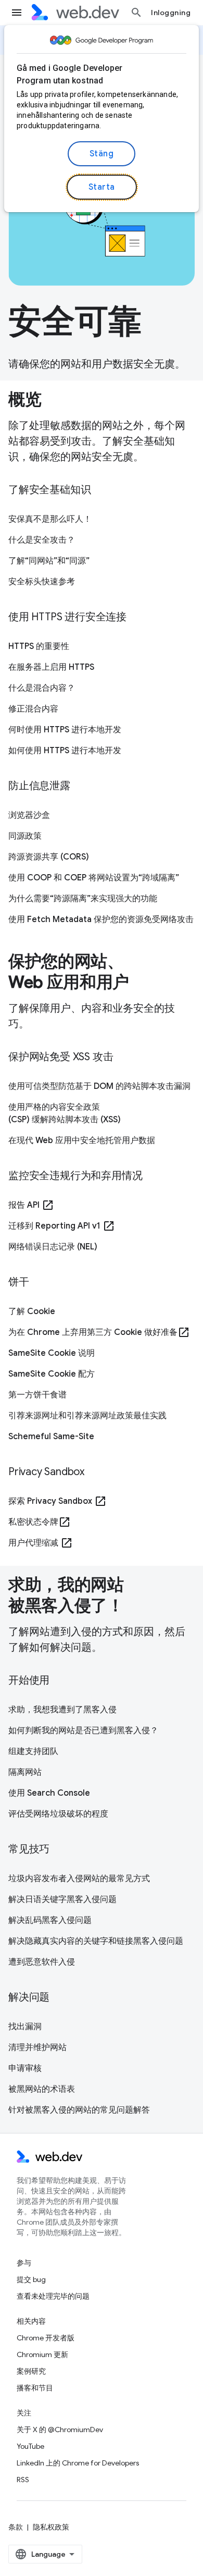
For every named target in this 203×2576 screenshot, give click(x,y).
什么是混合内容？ (42, 688)
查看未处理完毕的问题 (53, 2296)
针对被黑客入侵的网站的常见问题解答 (79, 2110)
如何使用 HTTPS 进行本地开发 (65, 751)
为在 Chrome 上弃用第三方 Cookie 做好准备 (99, 1332)
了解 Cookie (32, 1311)
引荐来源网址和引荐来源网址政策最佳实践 (87, 1416)
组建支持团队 (33, 1751)
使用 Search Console (49, 1793)
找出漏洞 (25, 2027)
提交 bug (31, 2279)
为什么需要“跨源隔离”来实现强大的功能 (83, 899)
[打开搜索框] (136, 13)
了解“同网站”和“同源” (49, 561)
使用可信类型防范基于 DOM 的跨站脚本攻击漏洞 (99, 1086)
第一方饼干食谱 (37, 1395)
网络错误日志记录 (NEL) (53, 1247)
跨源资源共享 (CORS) (49, 857)
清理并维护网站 (37, 2047)
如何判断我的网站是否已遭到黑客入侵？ (83, 1731)
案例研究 (31, 2371)
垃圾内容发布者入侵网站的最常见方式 (79, 1879)
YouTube (30, 2446)
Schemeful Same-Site (51, 1437)
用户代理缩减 (41, 1543)
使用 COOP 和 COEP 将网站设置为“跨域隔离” (94, 878)
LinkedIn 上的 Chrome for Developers (78, 2463)
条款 (16, 2527)
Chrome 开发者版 (46, 2338)
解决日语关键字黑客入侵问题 (62, 1899)
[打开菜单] (17, 13)
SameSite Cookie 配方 (52, 1374)
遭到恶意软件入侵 (42, 1962)
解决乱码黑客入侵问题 (50, 1920)
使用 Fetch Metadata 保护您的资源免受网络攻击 (101, 919)
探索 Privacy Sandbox (58, 1501)
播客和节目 (35, 2388)
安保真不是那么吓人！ (50, 519)
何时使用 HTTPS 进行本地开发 (65, 730)
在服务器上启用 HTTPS (51, 667)
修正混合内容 (33, 709)
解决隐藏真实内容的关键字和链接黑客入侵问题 (96, 1941)
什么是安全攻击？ (42, 540)
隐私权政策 (51, 2527)
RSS (23, 2480)
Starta (102, 187)
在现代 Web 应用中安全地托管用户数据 (82, 1140)
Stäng (102, 154)
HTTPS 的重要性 (39, 646)
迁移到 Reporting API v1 (62, 1226)
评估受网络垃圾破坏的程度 (58, 1814)
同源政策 (25, 836)
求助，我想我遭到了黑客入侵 (62, 1710)
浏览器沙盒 (29, 815)
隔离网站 (25, 1772)
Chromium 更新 (42, 2354)
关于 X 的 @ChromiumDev (60, 2430)
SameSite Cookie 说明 (52, 1353)
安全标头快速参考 (42, 582)
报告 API (31, 1205)
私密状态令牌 (40, 1522)
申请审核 (25, 2068)
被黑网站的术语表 (42, 2089)
